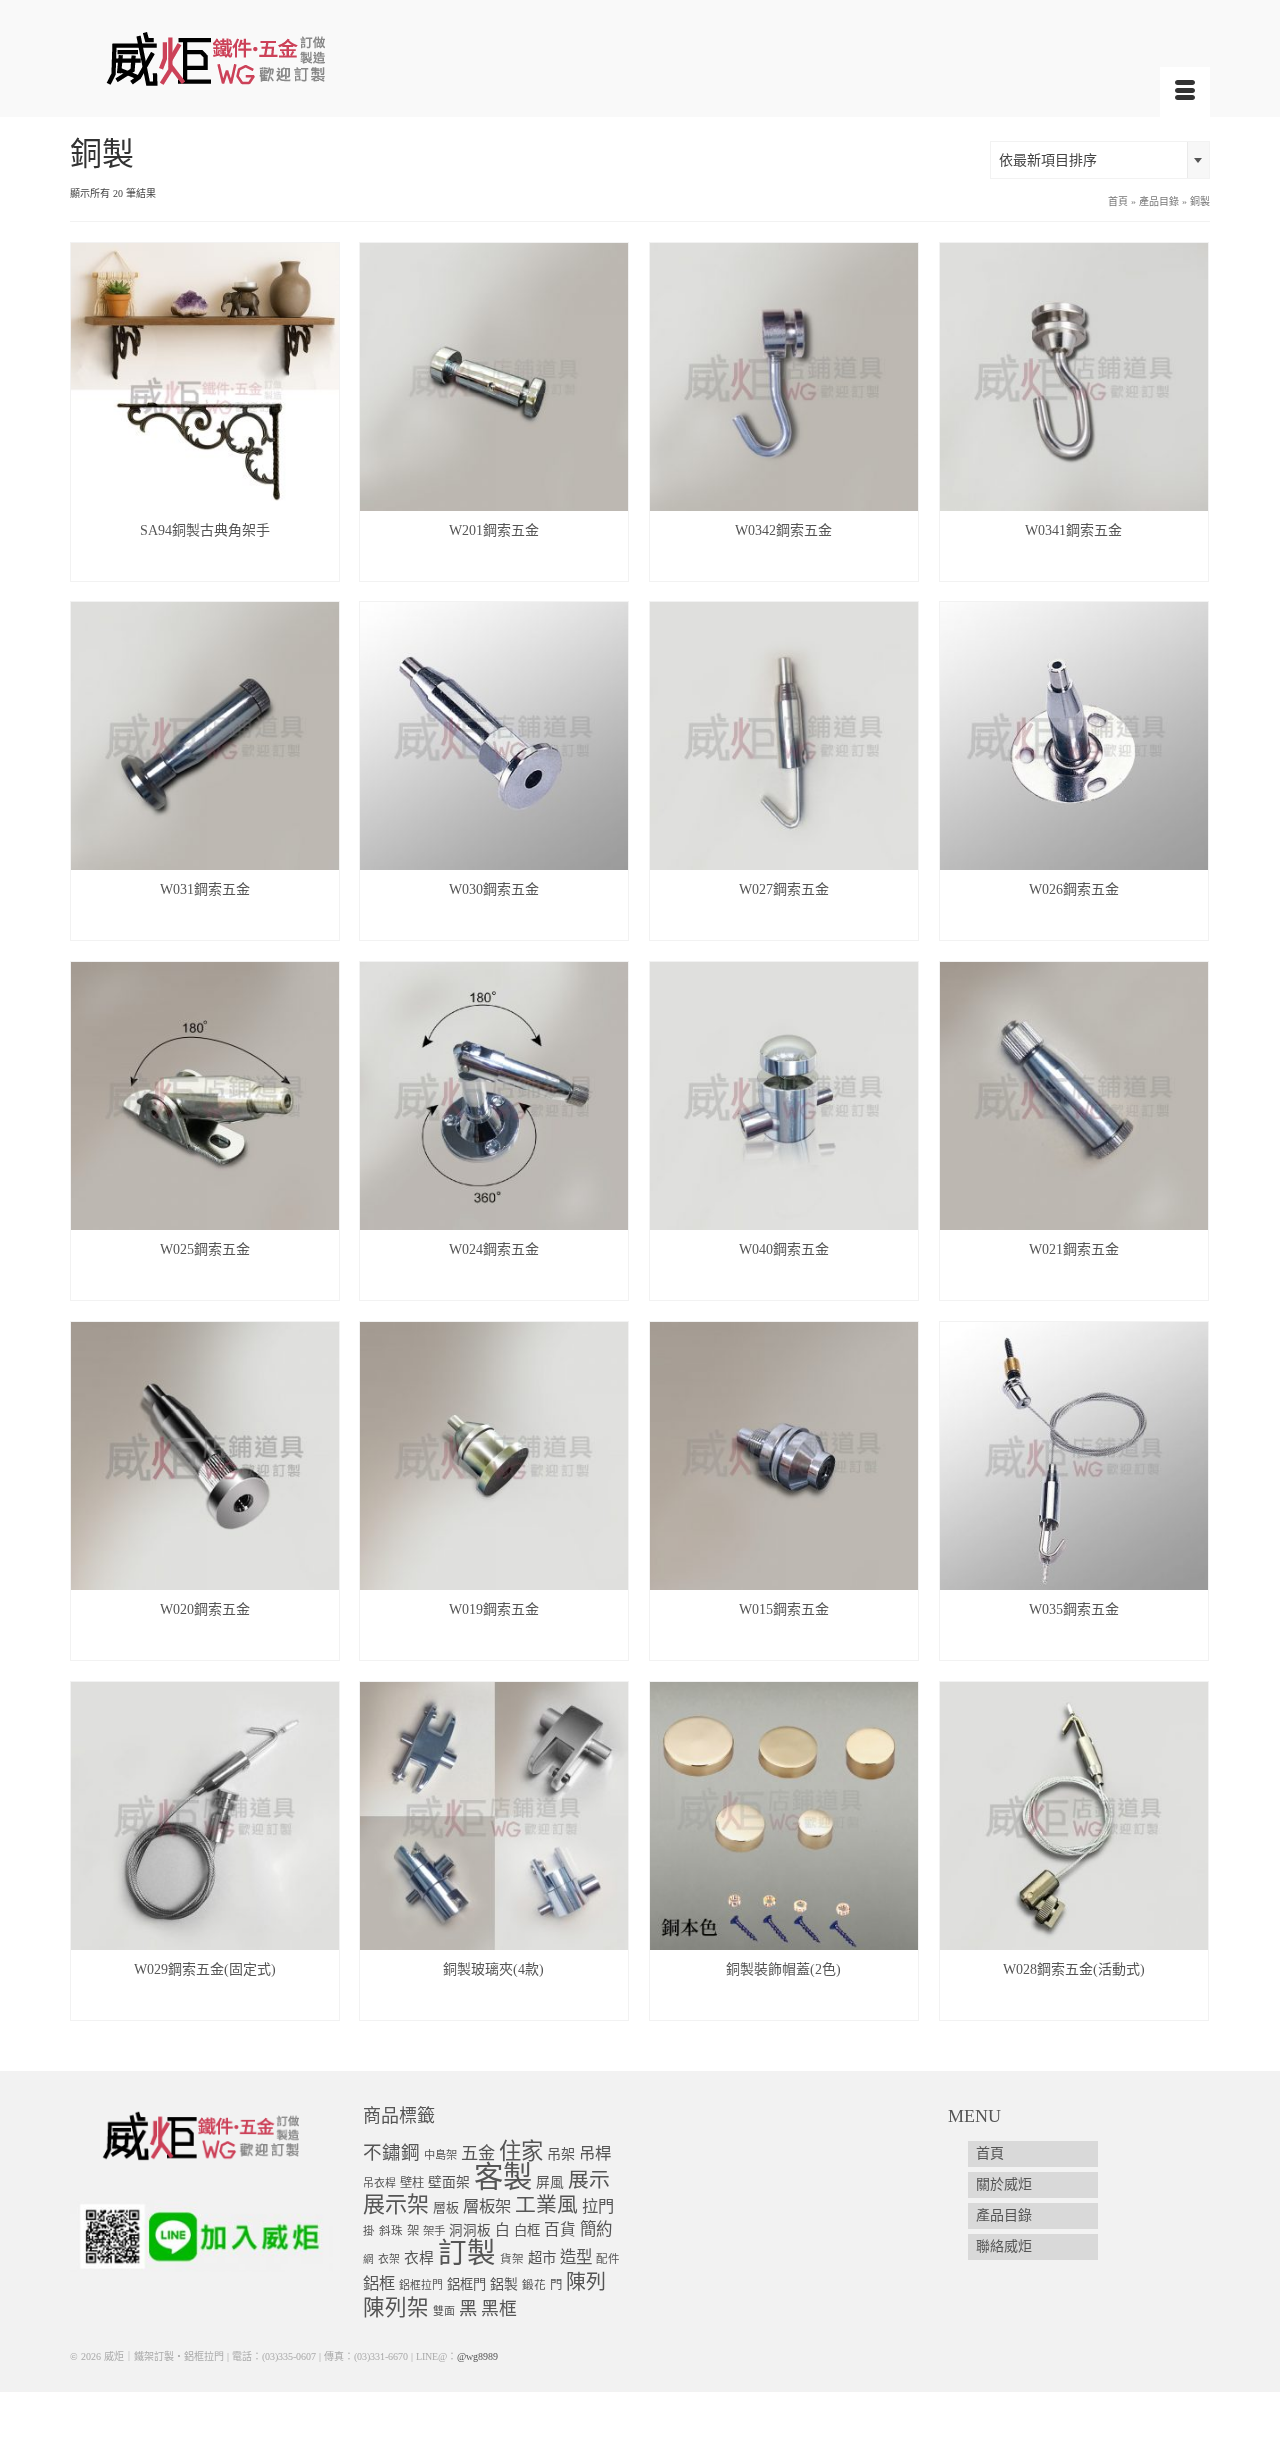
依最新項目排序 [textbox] (1048, 160)
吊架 (561, 2154)
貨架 (512, 2259)
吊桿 (595, 2153)
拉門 (598, 2207)
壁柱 (412, 2183)
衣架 (389, 2259)
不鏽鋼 (391, 2152)
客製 (503, 2177)
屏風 (550, 2182)
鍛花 (534, 2285)
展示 (589, 2180)
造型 (576, 2257)
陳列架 (396, 2308)
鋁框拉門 (421, 2285)
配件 (608, 2259)
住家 (521, 2151)
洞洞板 (470, 2230)
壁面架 (449, 2182)
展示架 (396, 2204)
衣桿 (419, 2258)
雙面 (444, 2311)
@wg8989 (477, 2356)
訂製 (467, 2253)
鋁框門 (466, 2284)
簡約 (596, 2229)
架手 (434, 2231)
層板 (446, 2208)
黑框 (499, 2309)
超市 (542, 2258)
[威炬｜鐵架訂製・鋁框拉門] (250, 58)
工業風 (546, 2205)
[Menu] (1185, 92)
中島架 (440, 2155)
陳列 (586, 2282)
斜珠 (391, 2231)
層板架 (487, 2206)
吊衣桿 (379, 2183)
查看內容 (205, 565)
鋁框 (379, 2284)
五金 (478, 2153)
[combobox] (1100, 160)
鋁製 (504, 2284)
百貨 (560, 2229)
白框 (527, 2230)
